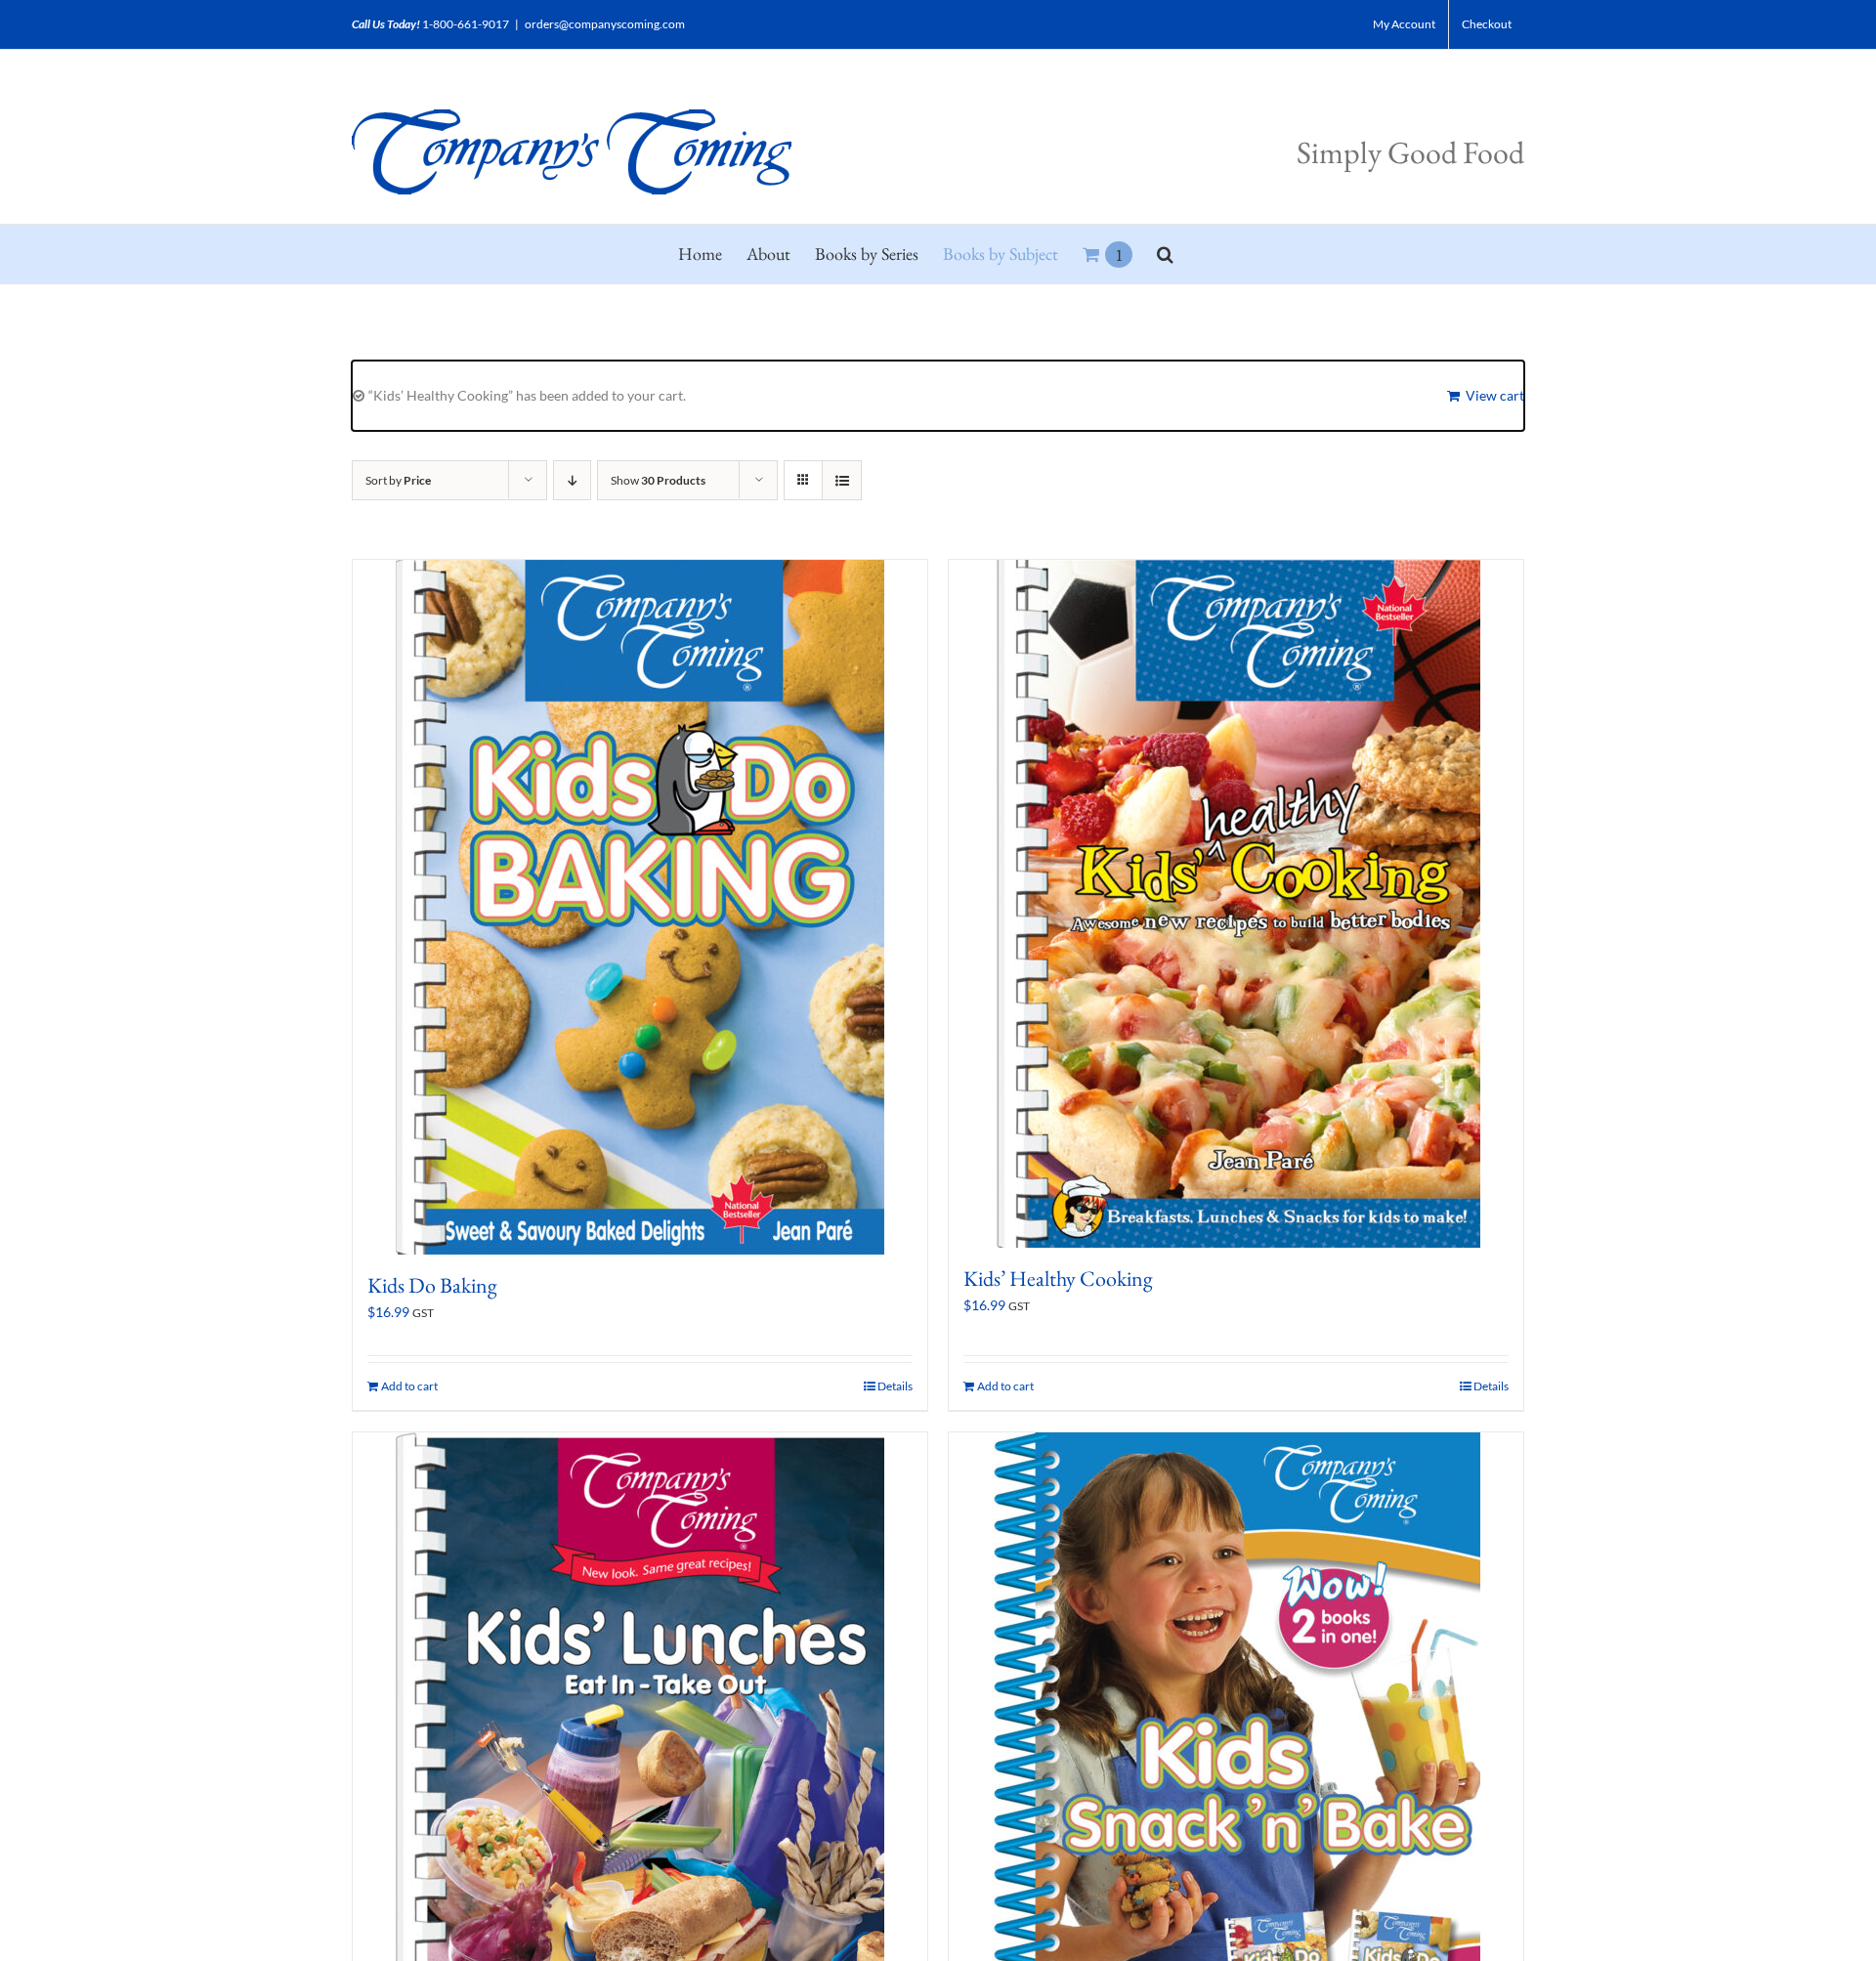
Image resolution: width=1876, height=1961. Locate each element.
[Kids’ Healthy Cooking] (1236, 904)
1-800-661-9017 (466, 24)
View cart (1495, 395)
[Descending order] (572, 480)
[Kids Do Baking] (640, 907)
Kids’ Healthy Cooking (1058, 1279)
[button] (1165, 254)
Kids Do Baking (432, 1285)
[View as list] (842, 480)
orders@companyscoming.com (605, 24)
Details (895, 1386)
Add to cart (409, 1386)
